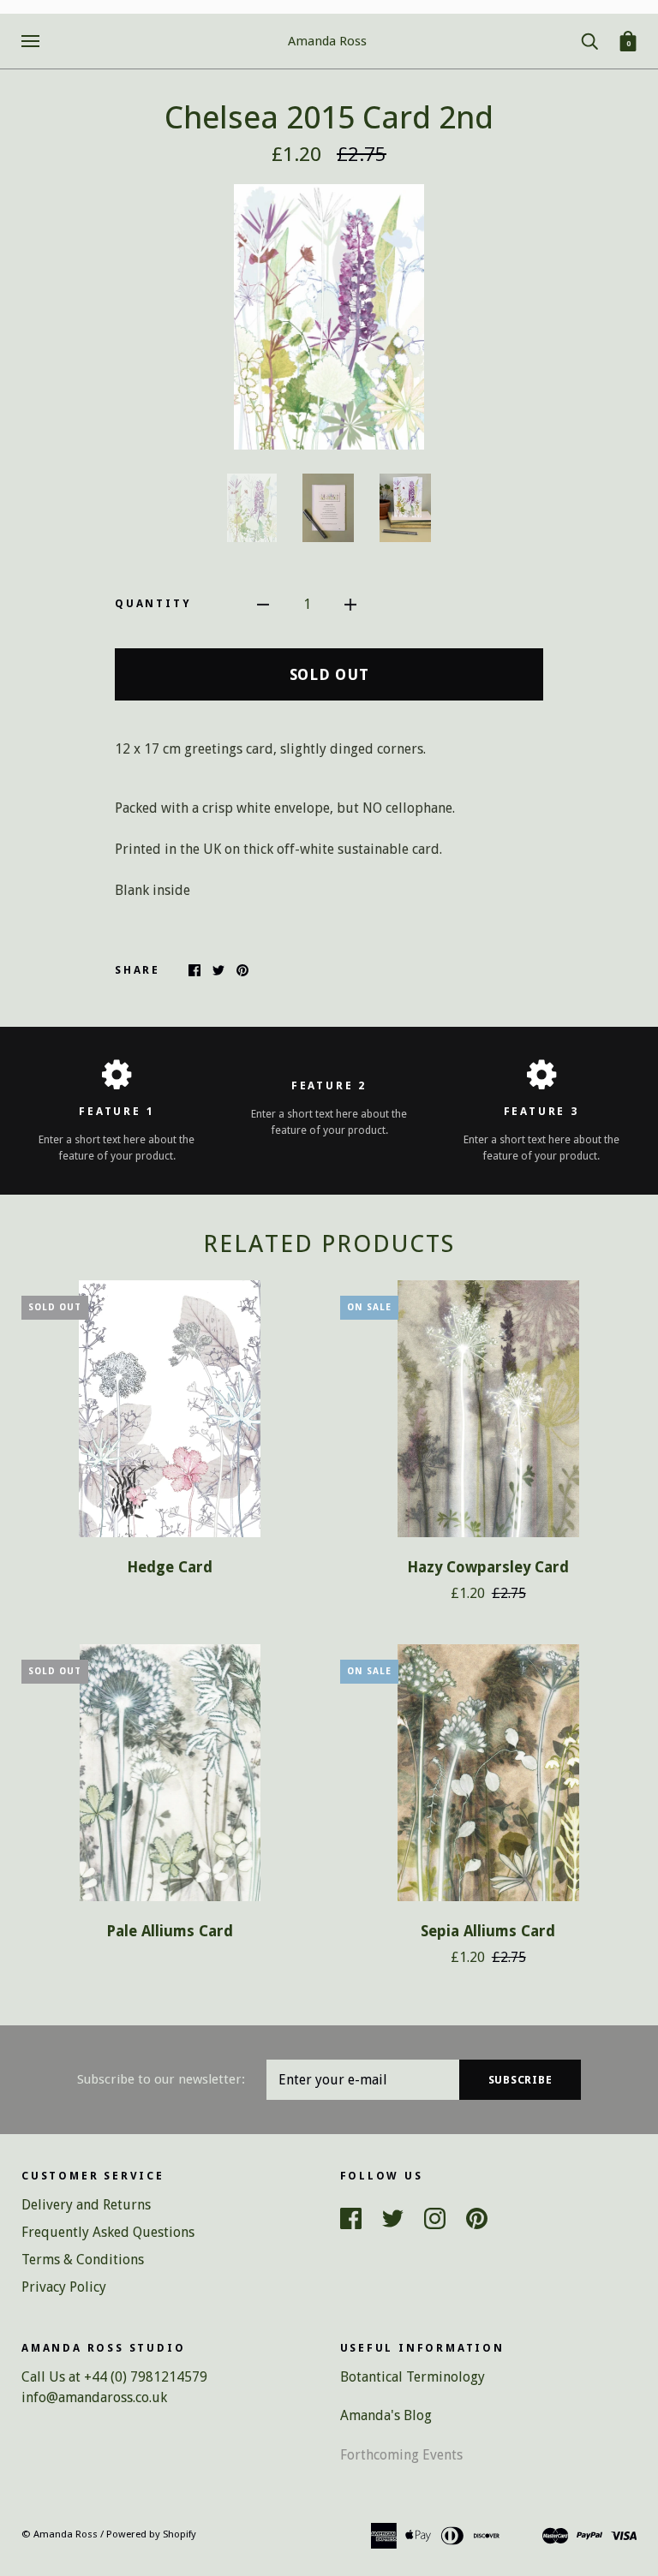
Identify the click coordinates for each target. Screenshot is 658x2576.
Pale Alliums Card (170, 1931)
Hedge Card (170, 1567)
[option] (329, 317)
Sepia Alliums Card (488, 1931)
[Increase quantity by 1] (350, 604)
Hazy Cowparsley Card (488, 1567)
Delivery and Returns (86, 2205)
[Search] (589, 40)
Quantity (153, 603)
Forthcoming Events (401, 2455)
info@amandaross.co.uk (94, 2397)
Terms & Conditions (83, 2260)
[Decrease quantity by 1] (263, 604)
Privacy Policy (64, 2287)
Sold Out (329, 674)
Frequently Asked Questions (108, 2232)
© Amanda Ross (60, 2534)
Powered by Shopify (151, 2534)
